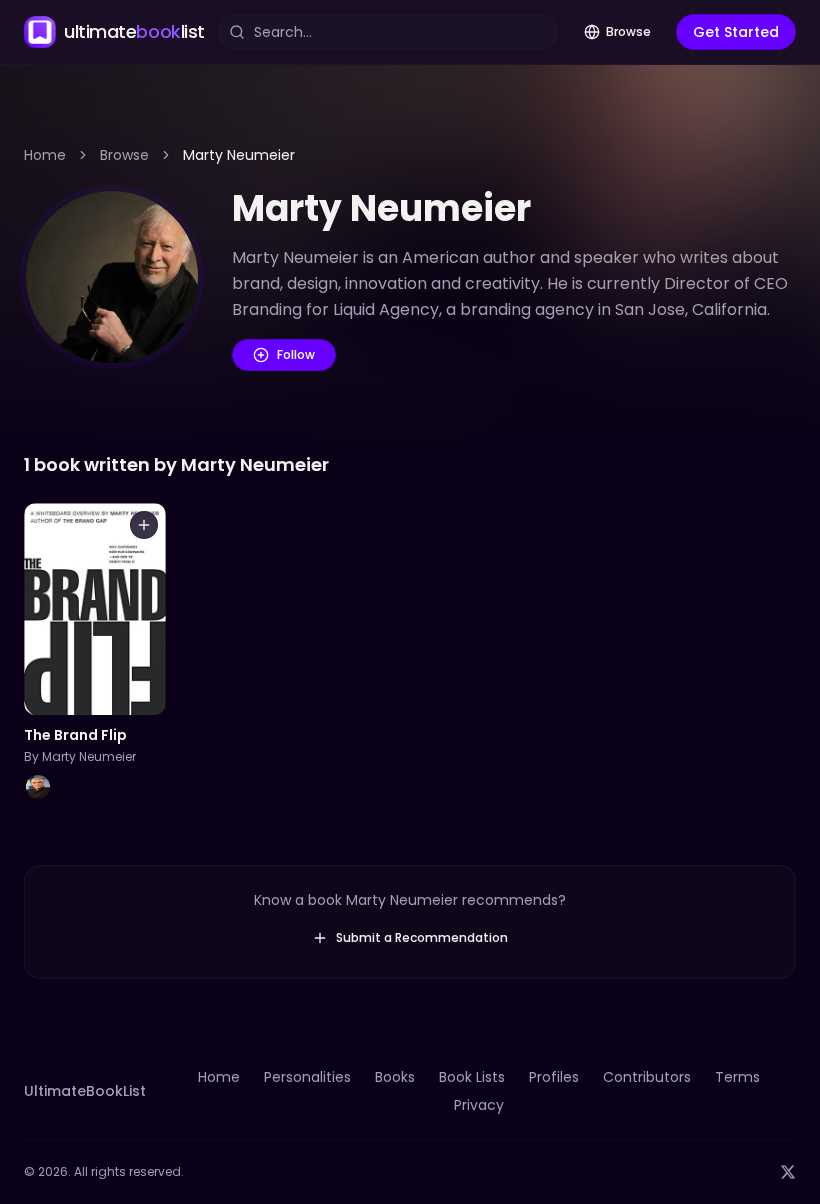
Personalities (307, 1077)
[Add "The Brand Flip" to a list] (144, 525)
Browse (628, 31)
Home (45, 155)
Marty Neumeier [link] (239, 155)
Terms (737, 1077)
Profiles (554, 1077)
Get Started (736, 32)
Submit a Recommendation (422, 937)
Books (395, 1077)
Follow (296, 354)
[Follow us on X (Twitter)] (788, 1172)
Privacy (479, 1105)
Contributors (647, 1077)
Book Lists (472, 1077)
